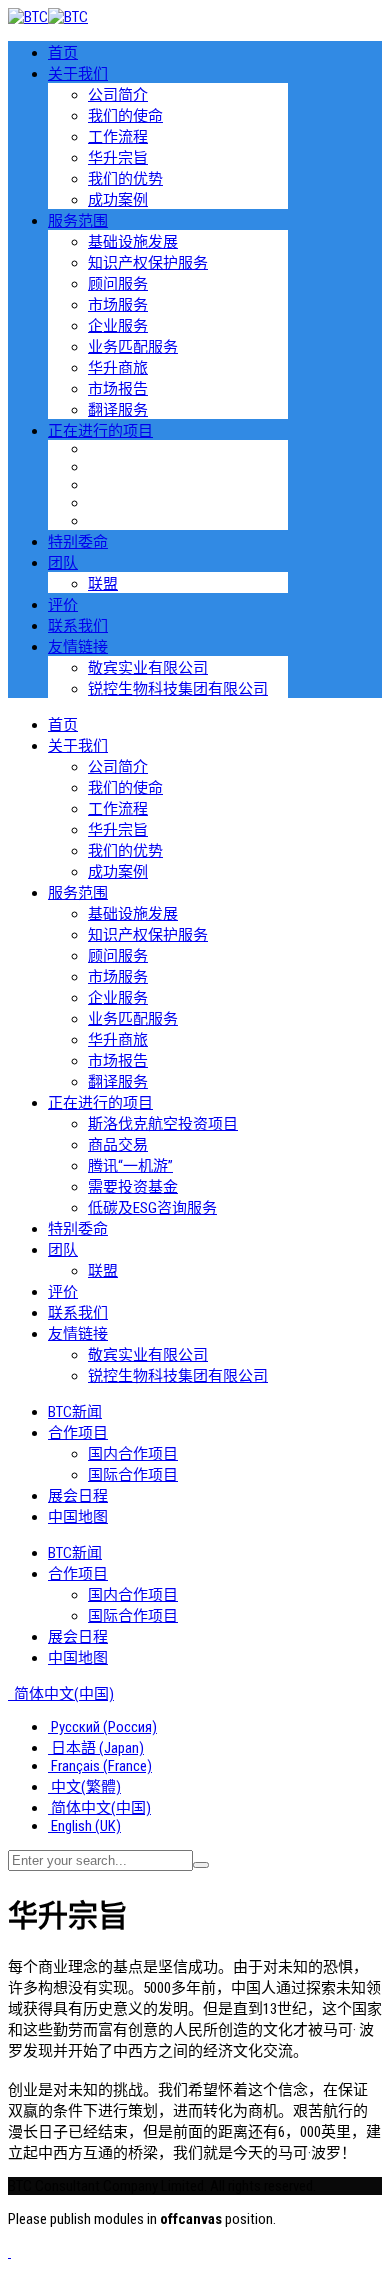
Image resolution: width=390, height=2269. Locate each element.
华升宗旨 (118, 158)
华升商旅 (118, 368)
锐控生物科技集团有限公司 (178, 689)
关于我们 (78, 74)
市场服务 (118, 305)
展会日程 (78, 1496)
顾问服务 (118, 284)
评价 (63, 605)
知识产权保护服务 (148, 263)
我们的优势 (125, 179)
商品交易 (118, 1145)
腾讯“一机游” (130, 1166)
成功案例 (118, 200)
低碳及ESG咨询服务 (152, 1208)
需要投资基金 (133, 1187)
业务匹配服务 (133, 347)
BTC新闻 (75, 1412)
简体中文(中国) (62, 1694)
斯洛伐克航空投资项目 (163, 1124)
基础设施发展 (133, 242)
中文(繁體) (84, 1787)
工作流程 (118, 137)
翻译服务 (118, 410)
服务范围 (78, 221)
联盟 (103, 584)
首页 (63, 53)
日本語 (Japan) (96, 1748)
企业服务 (118, 326)
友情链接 (78, 647)
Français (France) (100, 1766)
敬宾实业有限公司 (148, 668)
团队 (63, 563)
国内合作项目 (133, 1454)
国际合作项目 (133, 1475)
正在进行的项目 (100, 431)
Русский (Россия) (102, 1727)
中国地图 (78, 1517)
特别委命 (78, 542)
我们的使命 (125, 116)
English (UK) (84, 1826)
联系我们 (78, 626)
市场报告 (118, 389)
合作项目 (78, 1433)
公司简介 (118, 95)
